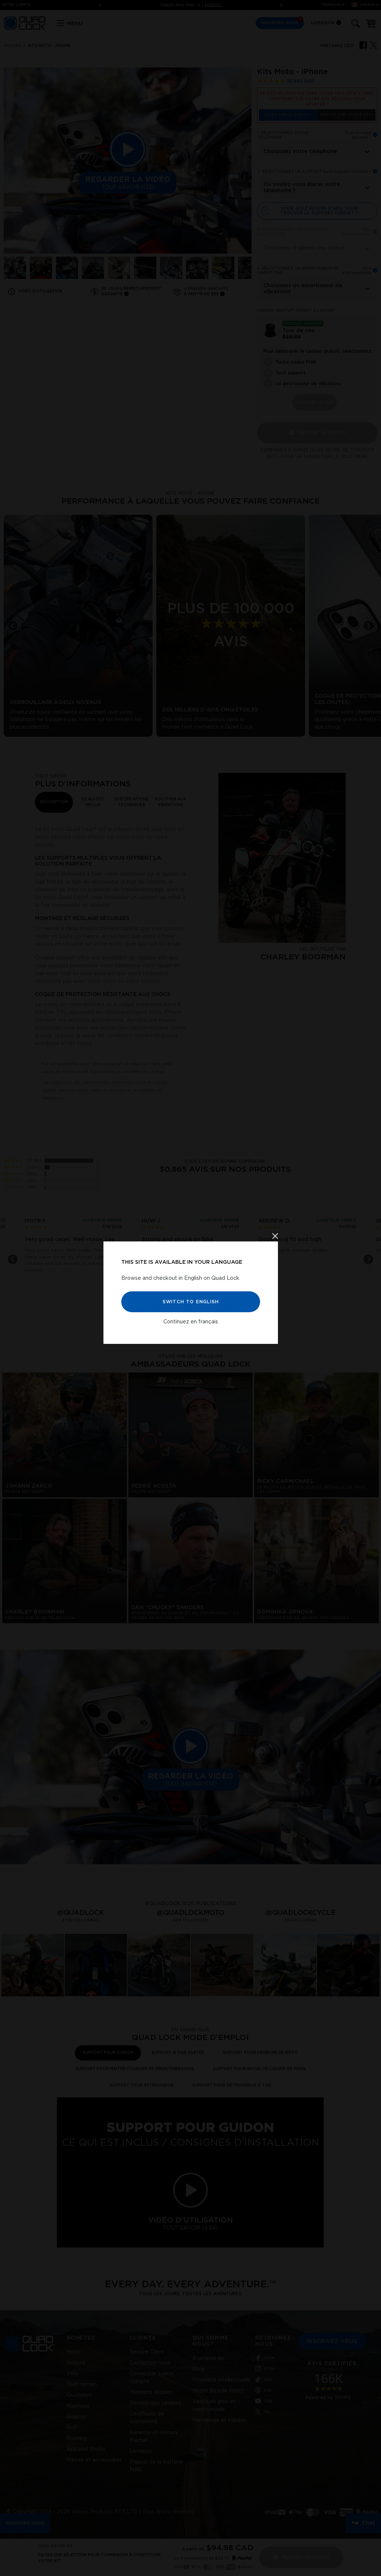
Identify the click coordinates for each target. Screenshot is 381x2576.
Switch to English (190, 1302)
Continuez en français (191, 1322)
